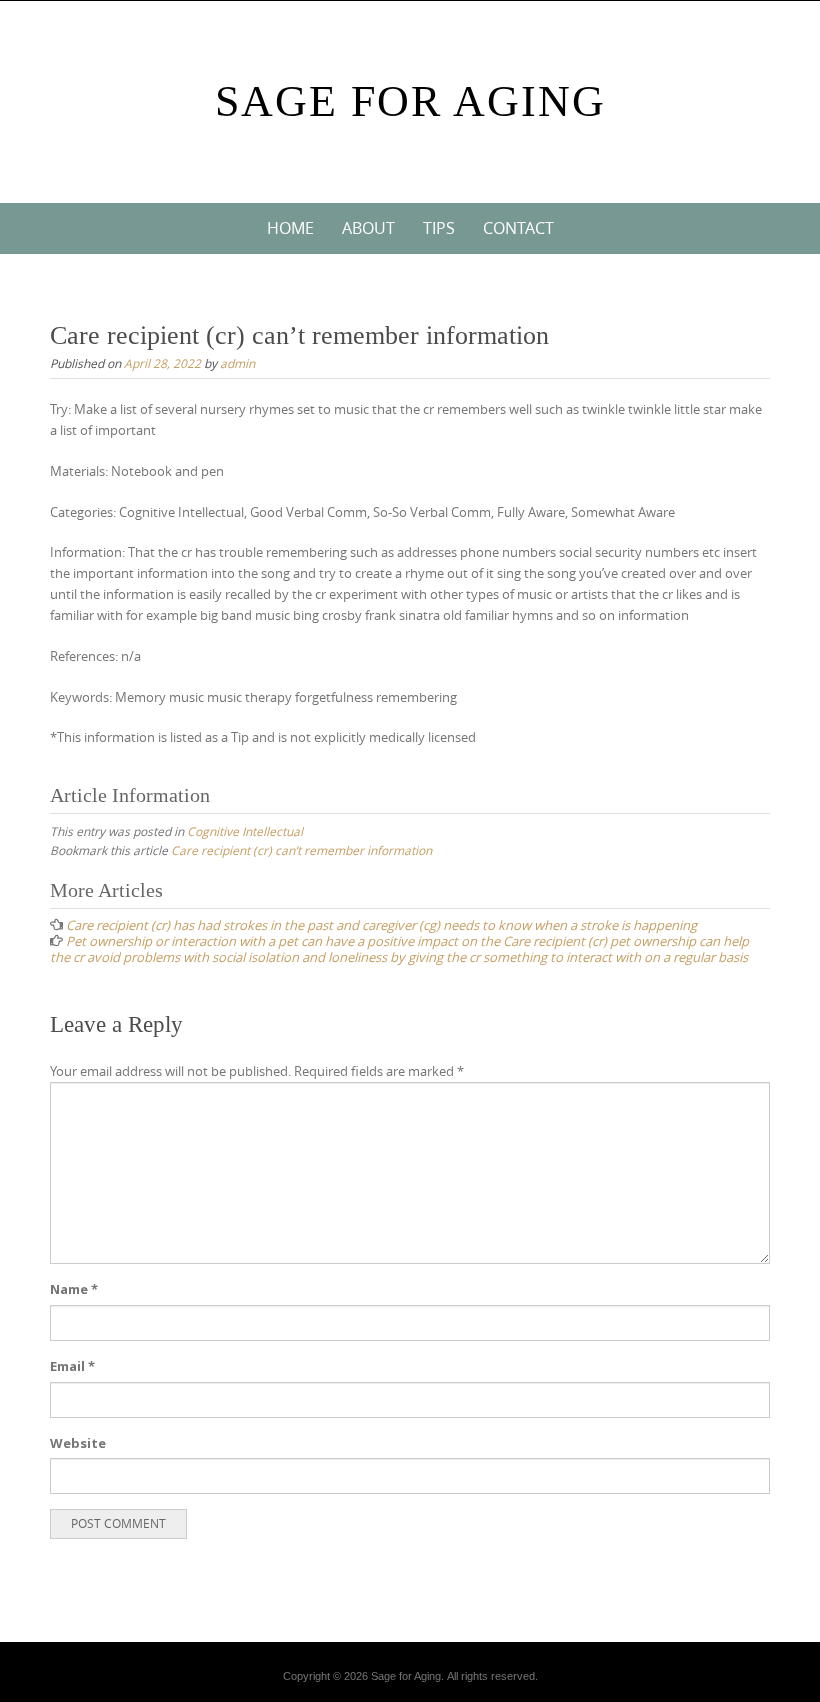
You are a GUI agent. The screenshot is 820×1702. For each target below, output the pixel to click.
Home (290, 228)
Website (78, 1443)
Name (74, 1289)
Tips (439, 228)
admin (237, 363)
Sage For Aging (410, 101)
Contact (518, 228)
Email (72, 1366)
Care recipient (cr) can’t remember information (301, 850)
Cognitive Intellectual (245, 831)
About (368, 228)
